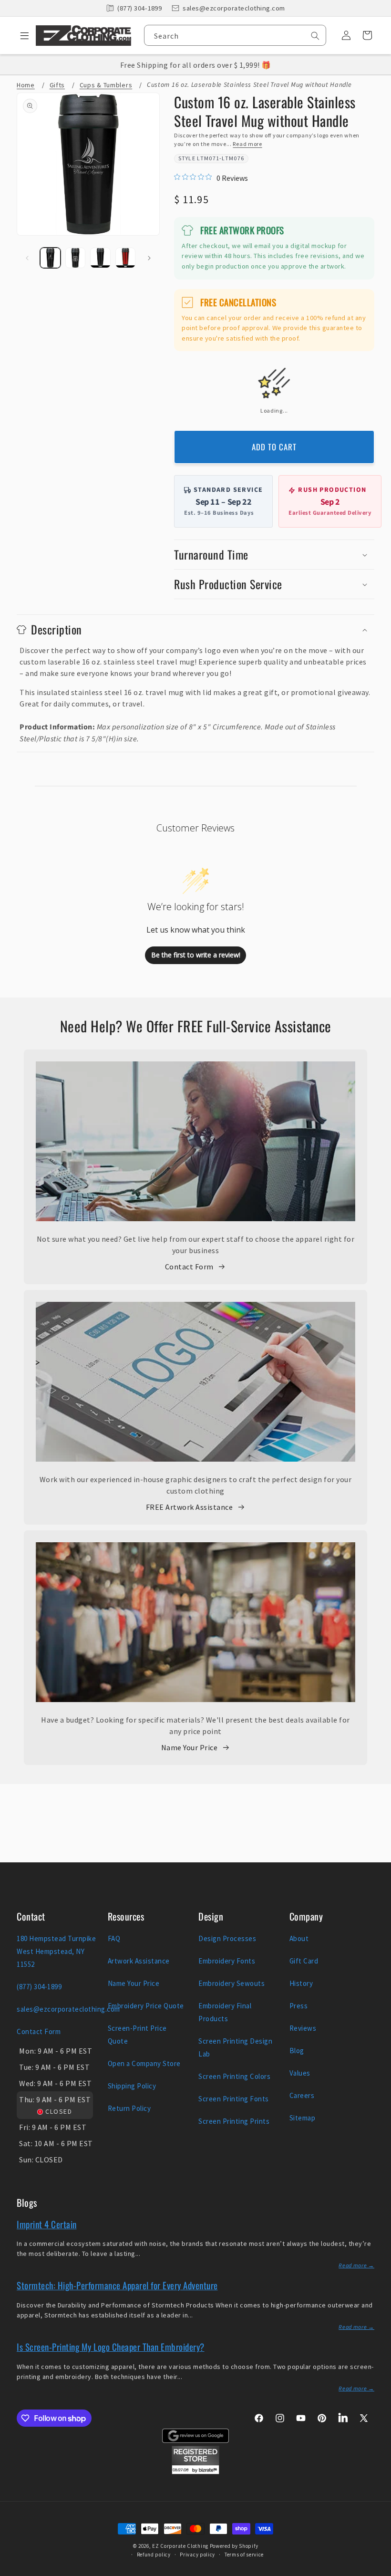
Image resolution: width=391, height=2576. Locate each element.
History (301, 1983)
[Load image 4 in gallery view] (126, 258)
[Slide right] (149, 258)
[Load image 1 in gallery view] (50, 258)
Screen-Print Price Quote (137, 2035)
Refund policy (154, 2555)
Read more (247, 144)
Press (299, 2006)
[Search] (315, 36)
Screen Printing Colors (234, 2076)
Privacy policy (197, 2555)
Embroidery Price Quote (146, 2006)
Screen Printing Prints (234, 2121)
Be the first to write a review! (196, 955)
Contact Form (189, 1267)
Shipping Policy (132, 2086)
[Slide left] (27, 258)
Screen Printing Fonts (234, 2099)
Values (300, 2073)
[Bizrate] (378, 2571)
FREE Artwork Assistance (190, 1507)
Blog (297, 2051)
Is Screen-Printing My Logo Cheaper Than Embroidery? (111, 2347)
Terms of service (244, 2555)
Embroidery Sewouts (232, 1983)
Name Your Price (190, 1747)
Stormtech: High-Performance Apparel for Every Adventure (117, 2285)
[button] (21, 35)
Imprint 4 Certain (47, 2224)
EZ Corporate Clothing (180, 2546)
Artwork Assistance (139, 1961)
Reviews (303, 2028)
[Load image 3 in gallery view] (100, 258)
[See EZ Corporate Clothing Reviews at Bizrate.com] (195, 2472)
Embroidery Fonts (227, 1961)
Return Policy (129, 2108)
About (299, 1938)
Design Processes (227, 1938)
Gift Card (304, 1961)
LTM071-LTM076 (221, 158)
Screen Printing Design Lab (235, 2047)
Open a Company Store (144, 2063)
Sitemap (303, 2118)
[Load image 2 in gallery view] (76, 258)
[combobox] (235, 35)
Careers (302, 2095)
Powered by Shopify (234, 2546)
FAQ (114, 1938)
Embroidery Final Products (225, 2012)
